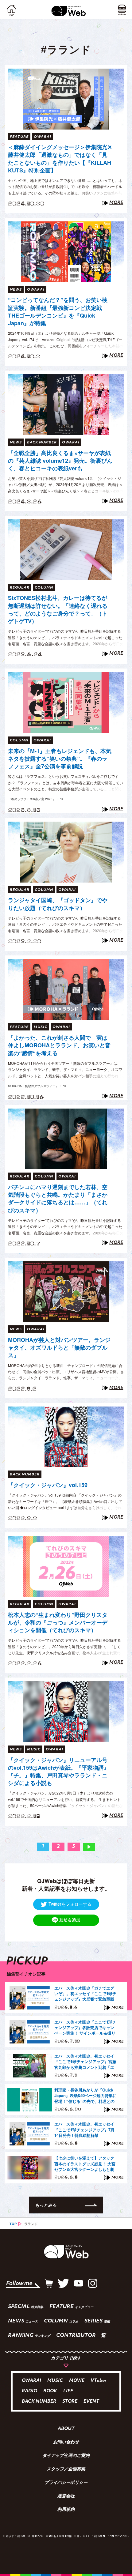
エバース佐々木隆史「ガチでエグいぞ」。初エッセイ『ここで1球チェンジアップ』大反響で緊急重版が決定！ (85, 1994)
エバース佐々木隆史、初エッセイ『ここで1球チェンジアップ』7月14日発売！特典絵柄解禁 (84, 2130)
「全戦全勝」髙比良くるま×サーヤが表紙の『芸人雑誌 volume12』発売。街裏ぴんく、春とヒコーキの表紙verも (60, 461)
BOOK (50, 2391)
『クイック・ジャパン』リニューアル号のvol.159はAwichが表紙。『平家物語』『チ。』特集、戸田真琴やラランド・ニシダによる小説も (59, 1772)
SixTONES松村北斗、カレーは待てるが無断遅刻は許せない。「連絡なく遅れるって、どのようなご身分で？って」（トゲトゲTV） (58, 610)
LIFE (68, 2391)
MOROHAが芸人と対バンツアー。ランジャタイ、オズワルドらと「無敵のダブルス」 (59, 1348)
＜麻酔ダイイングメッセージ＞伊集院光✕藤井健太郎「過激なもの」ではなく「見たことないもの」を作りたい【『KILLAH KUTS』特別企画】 (60, 159)
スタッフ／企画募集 (66, 2469)
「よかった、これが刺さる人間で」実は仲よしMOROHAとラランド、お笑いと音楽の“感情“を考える (59, 1045)
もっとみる (46, 2205)
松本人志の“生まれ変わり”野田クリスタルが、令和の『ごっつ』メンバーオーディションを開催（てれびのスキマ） (58, 1623)
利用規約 (66, 2510)
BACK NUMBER (39, 2402)
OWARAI (31, 2381)
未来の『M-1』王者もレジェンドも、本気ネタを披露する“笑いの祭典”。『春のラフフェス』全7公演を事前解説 (60, 759)
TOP (13, 2224)
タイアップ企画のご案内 (66, 2456)
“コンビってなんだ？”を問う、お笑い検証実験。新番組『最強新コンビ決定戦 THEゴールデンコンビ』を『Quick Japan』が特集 (58, 312)
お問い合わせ (66, 2442)
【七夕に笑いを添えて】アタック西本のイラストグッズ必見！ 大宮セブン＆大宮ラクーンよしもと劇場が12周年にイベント (85, 2164)
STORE (70, 2402)
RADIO (29, 2391)
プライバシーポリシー (66, 2483)
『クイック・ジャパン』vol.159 (48, 1485)
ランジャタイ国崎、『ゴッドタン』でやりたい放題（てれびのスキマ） (58, 904)
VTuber (99, 2381)
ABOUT (66, 2429)
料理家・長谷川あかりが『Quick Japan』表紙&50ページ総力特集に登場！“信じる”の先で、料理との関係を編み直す (85, 2096)
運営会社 (66, 2496)
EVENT (91, 2402)
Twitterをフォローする (70, 1904)
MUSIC (55, 2381)
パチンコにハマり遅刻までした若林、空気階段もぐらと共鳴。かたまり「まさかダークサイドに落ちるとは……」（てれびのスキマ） (58, 1199)
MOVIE (77, 2381)
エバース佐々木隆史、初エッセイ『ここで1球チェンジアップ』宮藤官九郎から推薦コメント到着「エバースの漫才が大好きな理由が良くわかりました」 (85, 2062)
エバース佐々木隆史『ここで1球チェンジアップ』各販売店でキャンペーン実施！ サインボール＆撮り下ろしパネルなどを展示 (85, 2028)
